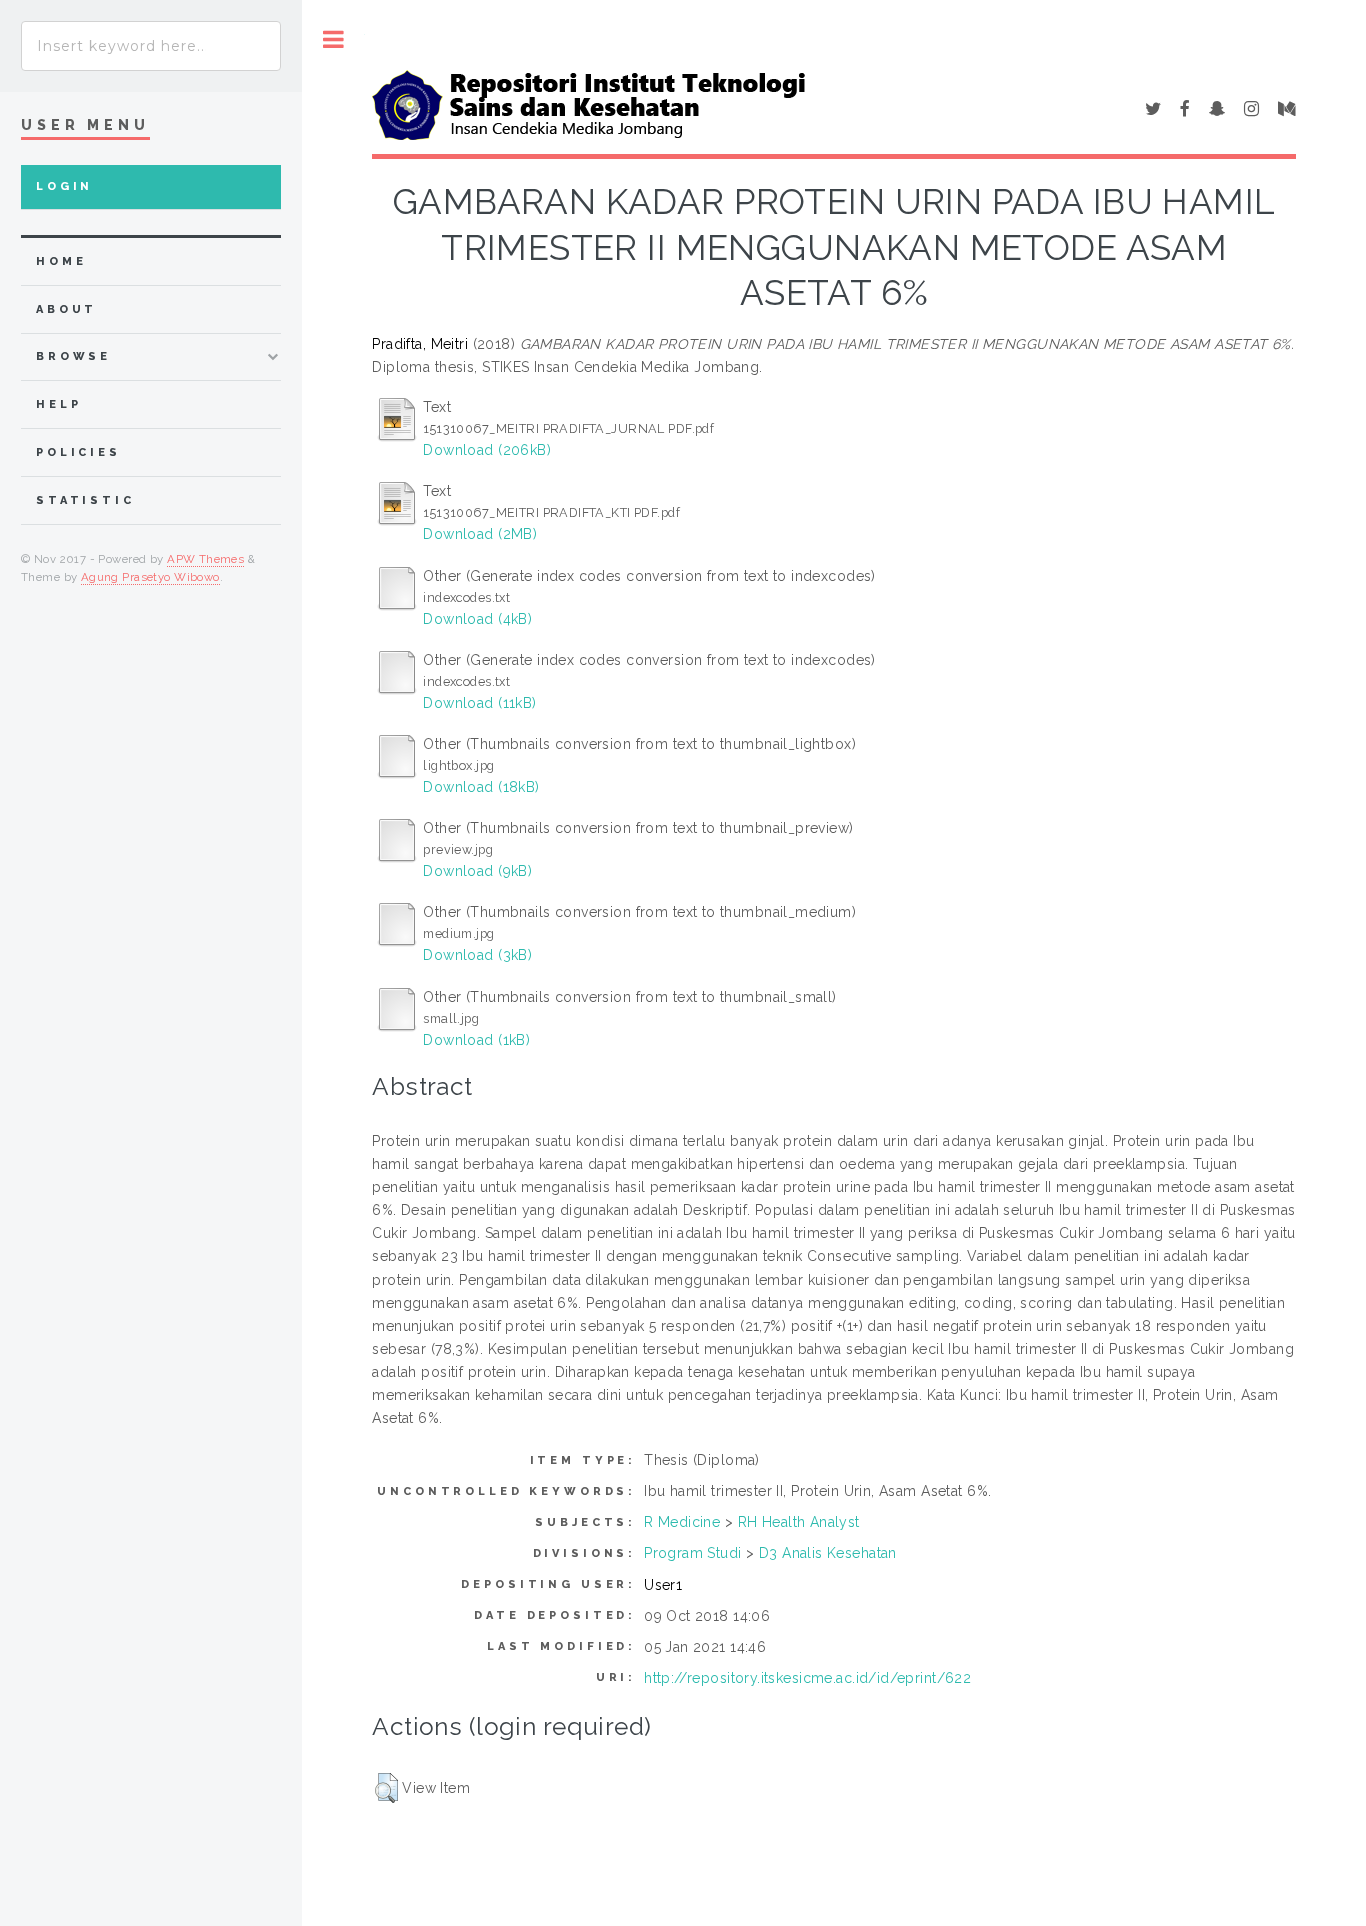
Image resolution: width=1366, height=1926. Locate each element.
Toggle (333, 39)
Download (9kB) (477, 871)
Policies (78, 452)
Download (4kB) (477, 619)
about (66, 309)
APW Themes (205, 559)
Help (58, 404)
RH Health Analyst (799, 1522)
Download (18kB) (481, 787)
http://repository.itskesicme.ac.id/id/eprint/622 (807, 1678)
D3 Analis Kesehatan (828, 1553)
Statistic (85, 500)
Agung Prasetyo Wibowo (150, 577)
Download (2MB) (480, 534)
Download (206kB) (487, 450)
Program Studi (692, 1553)
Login (64, 186)
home (61, 261)
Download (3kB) (477, 955)
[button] (386, 1788)
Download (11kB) (479, 703)
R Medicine (682, 1522)
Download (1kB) (476, 1040)
